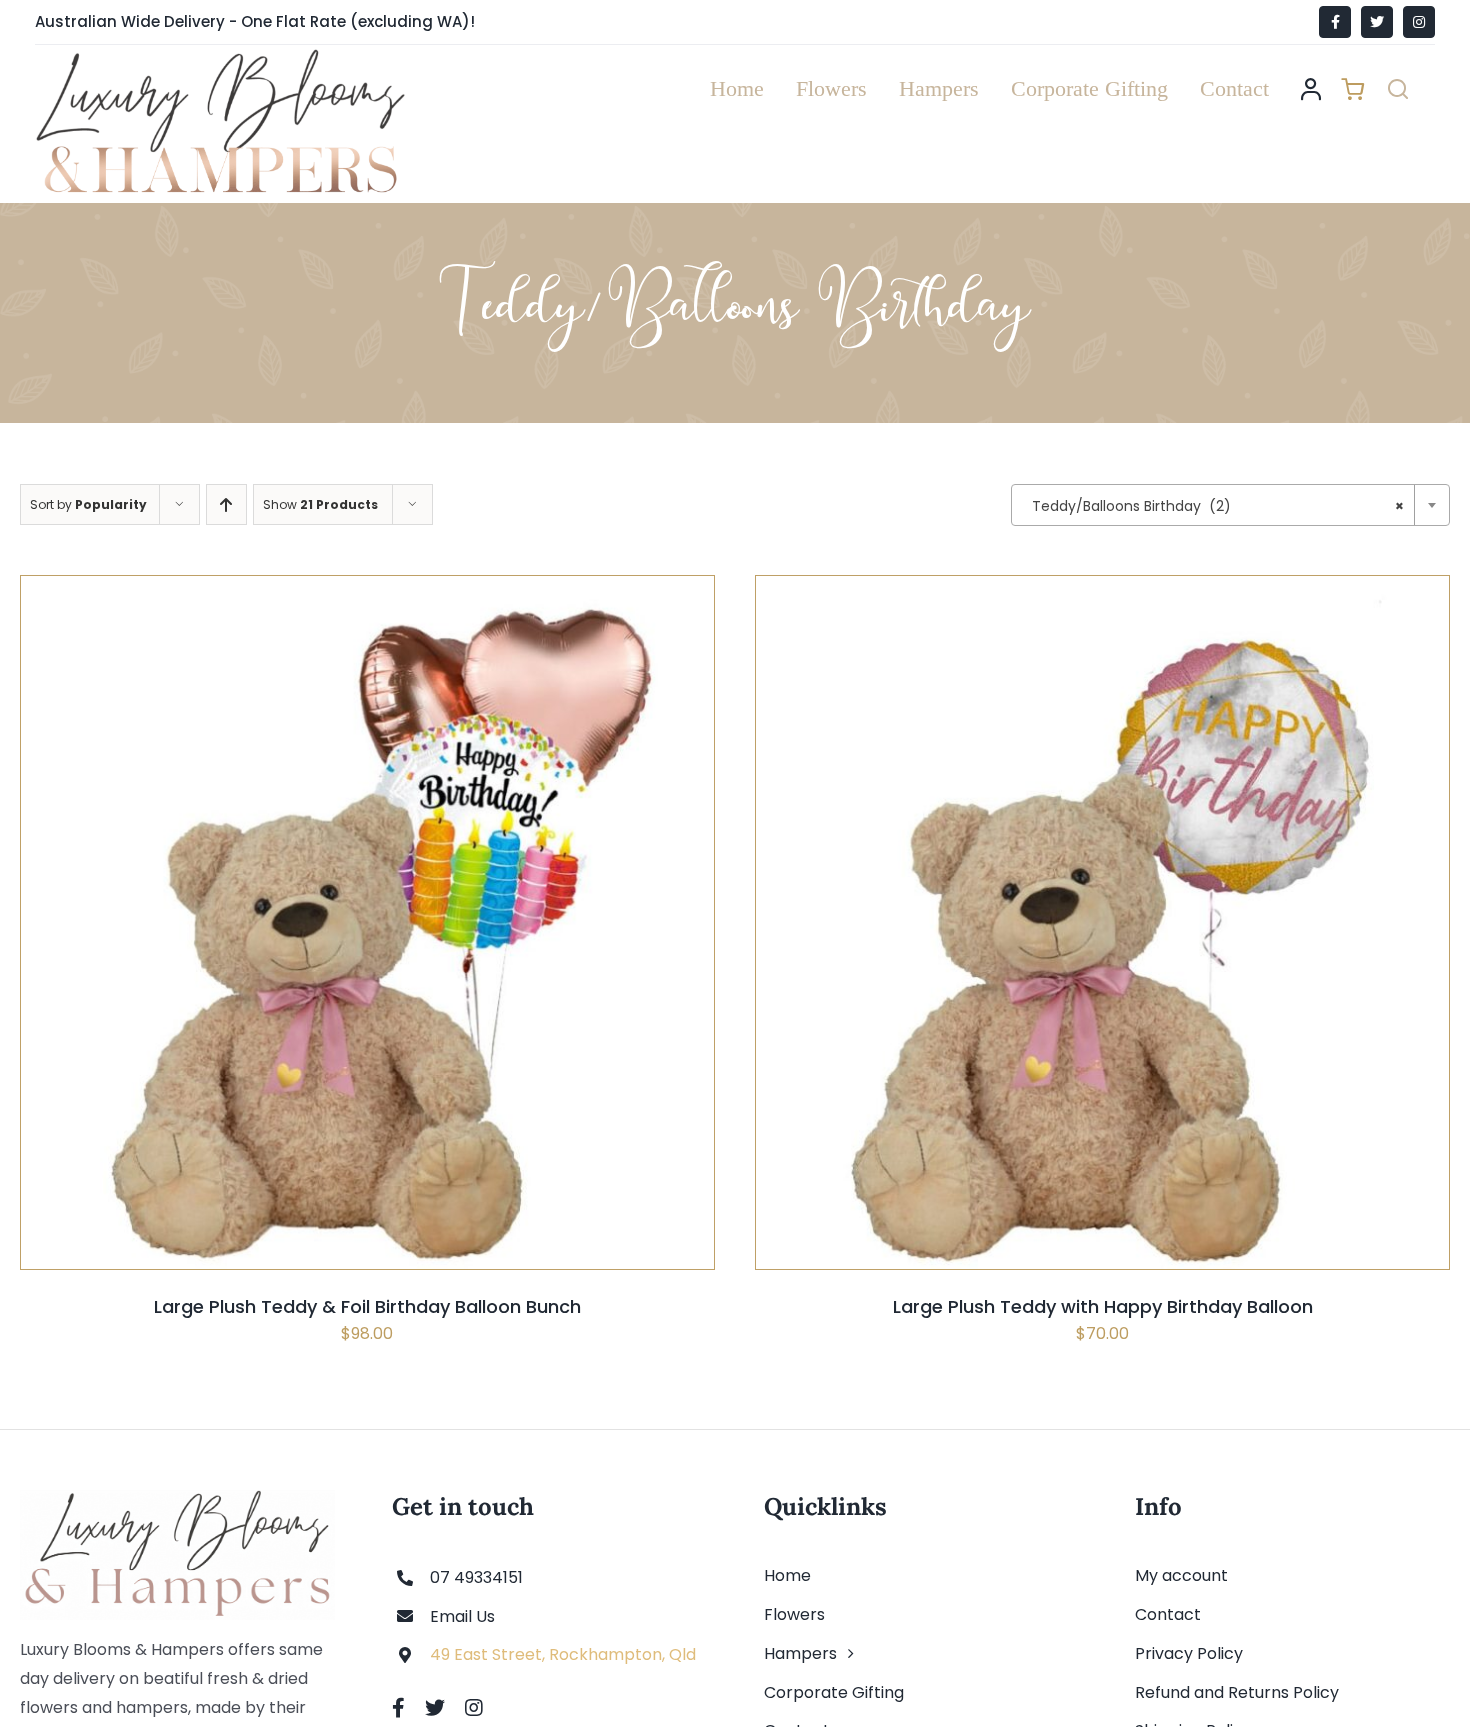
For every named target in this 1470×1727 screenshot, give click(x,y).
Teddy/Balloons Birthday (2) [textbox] (1218, 506)
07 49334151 (476, 1577)
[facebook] (398, 1708)
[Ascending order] (226, 504)
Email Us (462, 1616)
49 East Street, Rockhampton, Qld (563, 1654)
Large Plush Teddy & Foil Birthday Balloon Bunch (367, 1306)
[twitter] (435, 1708)
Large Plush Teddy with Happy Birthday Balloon (1103, 1306)
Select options (319, 973)
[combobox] (1230, 505)
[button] (1398, 89)
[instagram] (474, 1708)
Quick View (431, 973)
